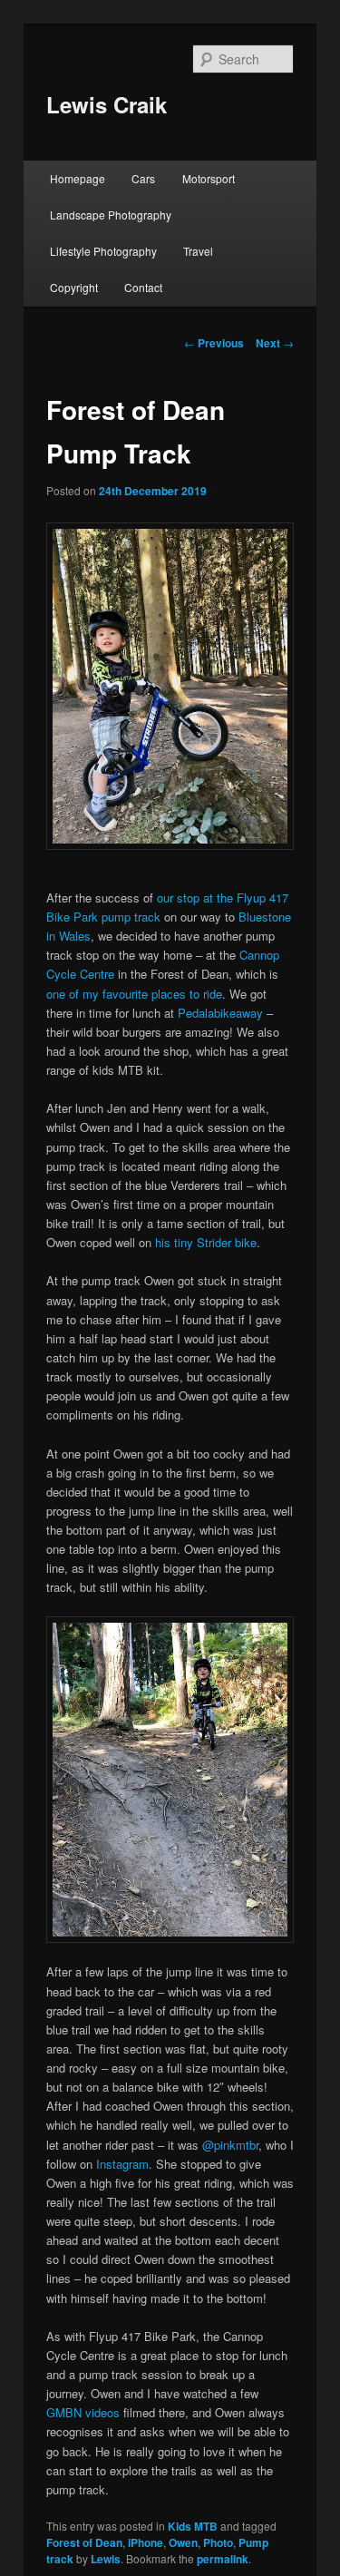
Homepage (78, 178)
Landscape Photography (111, 215)
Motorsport (209, 178)
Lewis (106, 2559)
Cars (143, 178)
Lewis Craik (107, 104)
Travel (198, 251)
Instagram (122, 2164)
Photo (218, 2542)
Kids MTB (193, 2526)
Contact (143, 287)
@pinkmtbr (230, 2145)
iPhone (146, 2542)
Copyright (74, 287)
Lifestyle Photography (103, 251)
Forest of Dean (84, 2542)
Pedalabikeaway (220, 1013)
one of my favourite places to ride (134, 994)
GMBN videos (83, 2412)
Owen (183, 2542)
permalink (223, 2559)
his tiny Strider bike (206, 1242)
